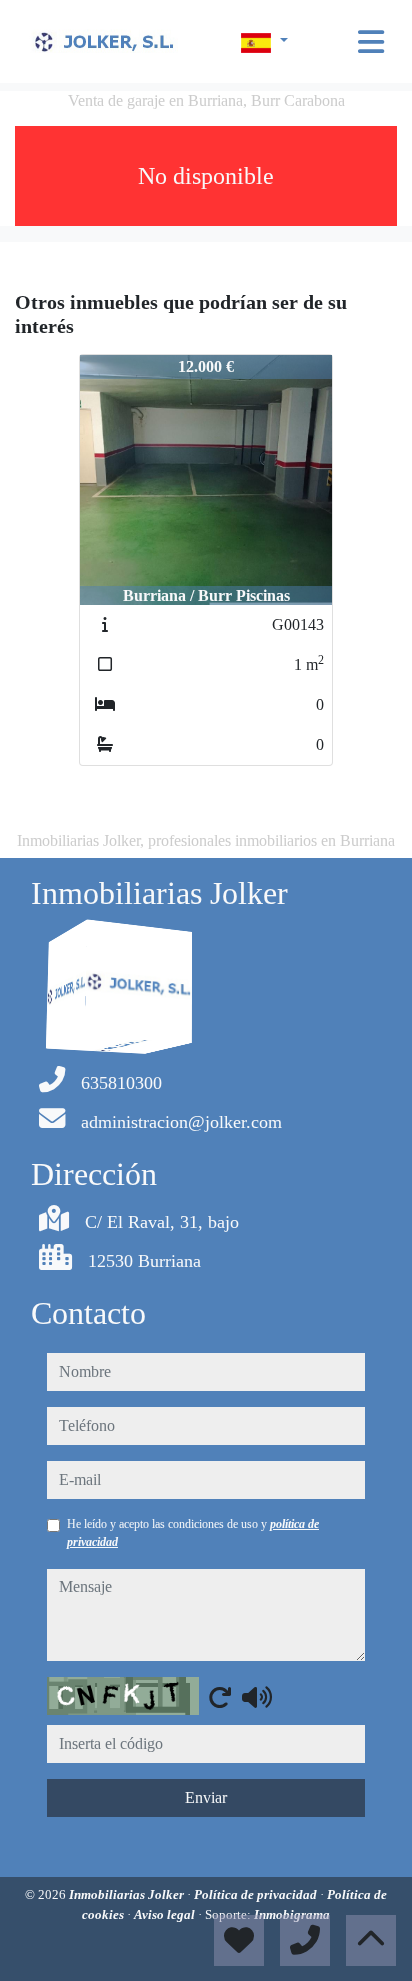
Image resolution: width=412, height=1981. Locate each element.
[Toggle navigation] (371, 42)
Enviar (206, 1797)
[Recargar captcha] (220, 1697)
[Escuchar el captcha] (257, 1697)
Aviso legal (166, 1914)
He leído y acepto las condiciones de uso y (193, 1533)
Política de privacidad (257, 1894)
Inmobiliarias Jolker (128, 1894)
